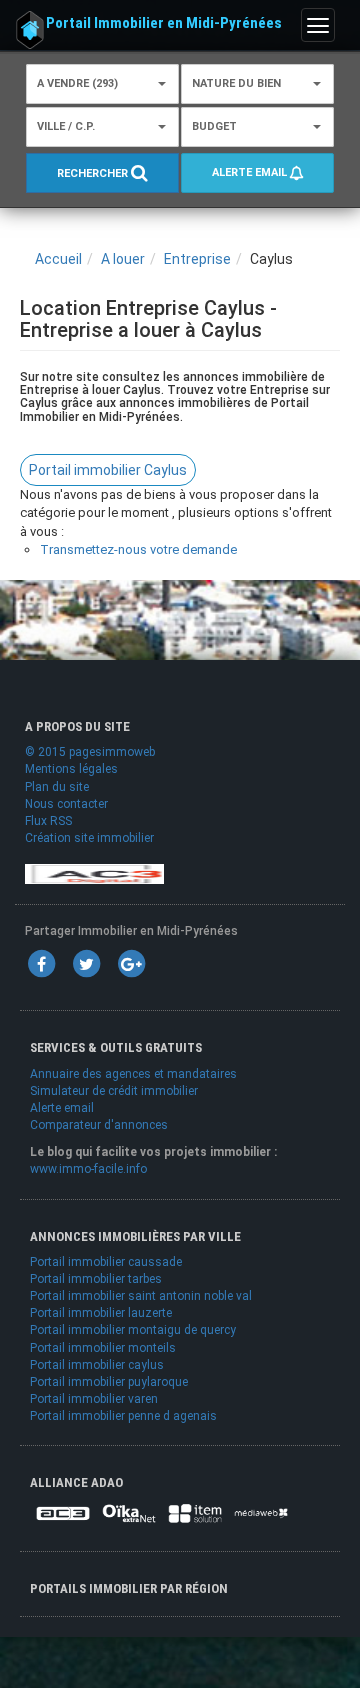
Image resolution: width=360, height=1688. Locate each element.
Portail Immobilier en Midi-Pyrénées (164, 23)
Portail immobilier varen (94, 1399)
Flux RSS (48, 821)
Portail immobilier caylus (97, 1365)
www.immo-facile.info (88, 1169)
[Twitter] (86, 964)
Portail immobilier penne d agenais (123, 1416)
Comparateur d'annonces (99, 1125)
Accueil (58, 259)
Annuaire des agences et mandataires (133, 1074)
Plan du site (57, 787)
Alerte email (251, 172)
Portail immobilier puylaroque (109, 1382)
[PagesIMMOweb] (94, 873)
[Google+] (131, 964)
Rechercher (94, 173)
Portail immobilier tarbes (96, 1279)
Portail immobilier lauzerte (101, 1313)
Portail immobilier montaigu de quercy (133, 1330)
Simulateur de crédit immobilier (114, 1091)
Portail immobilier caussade (106, 1262)
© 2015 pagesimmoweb (90, 752)
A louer (123, 259)
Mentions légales (71, 769)
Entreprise (197, 259)
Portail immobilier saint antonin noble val (141, 1296)
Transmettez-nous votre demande (138, 549)
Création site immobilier (89, 838)
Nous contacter (66, 804)
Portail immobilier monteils (103, 1348)
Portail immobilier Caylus (108, 470)
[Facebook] (41, 964)
